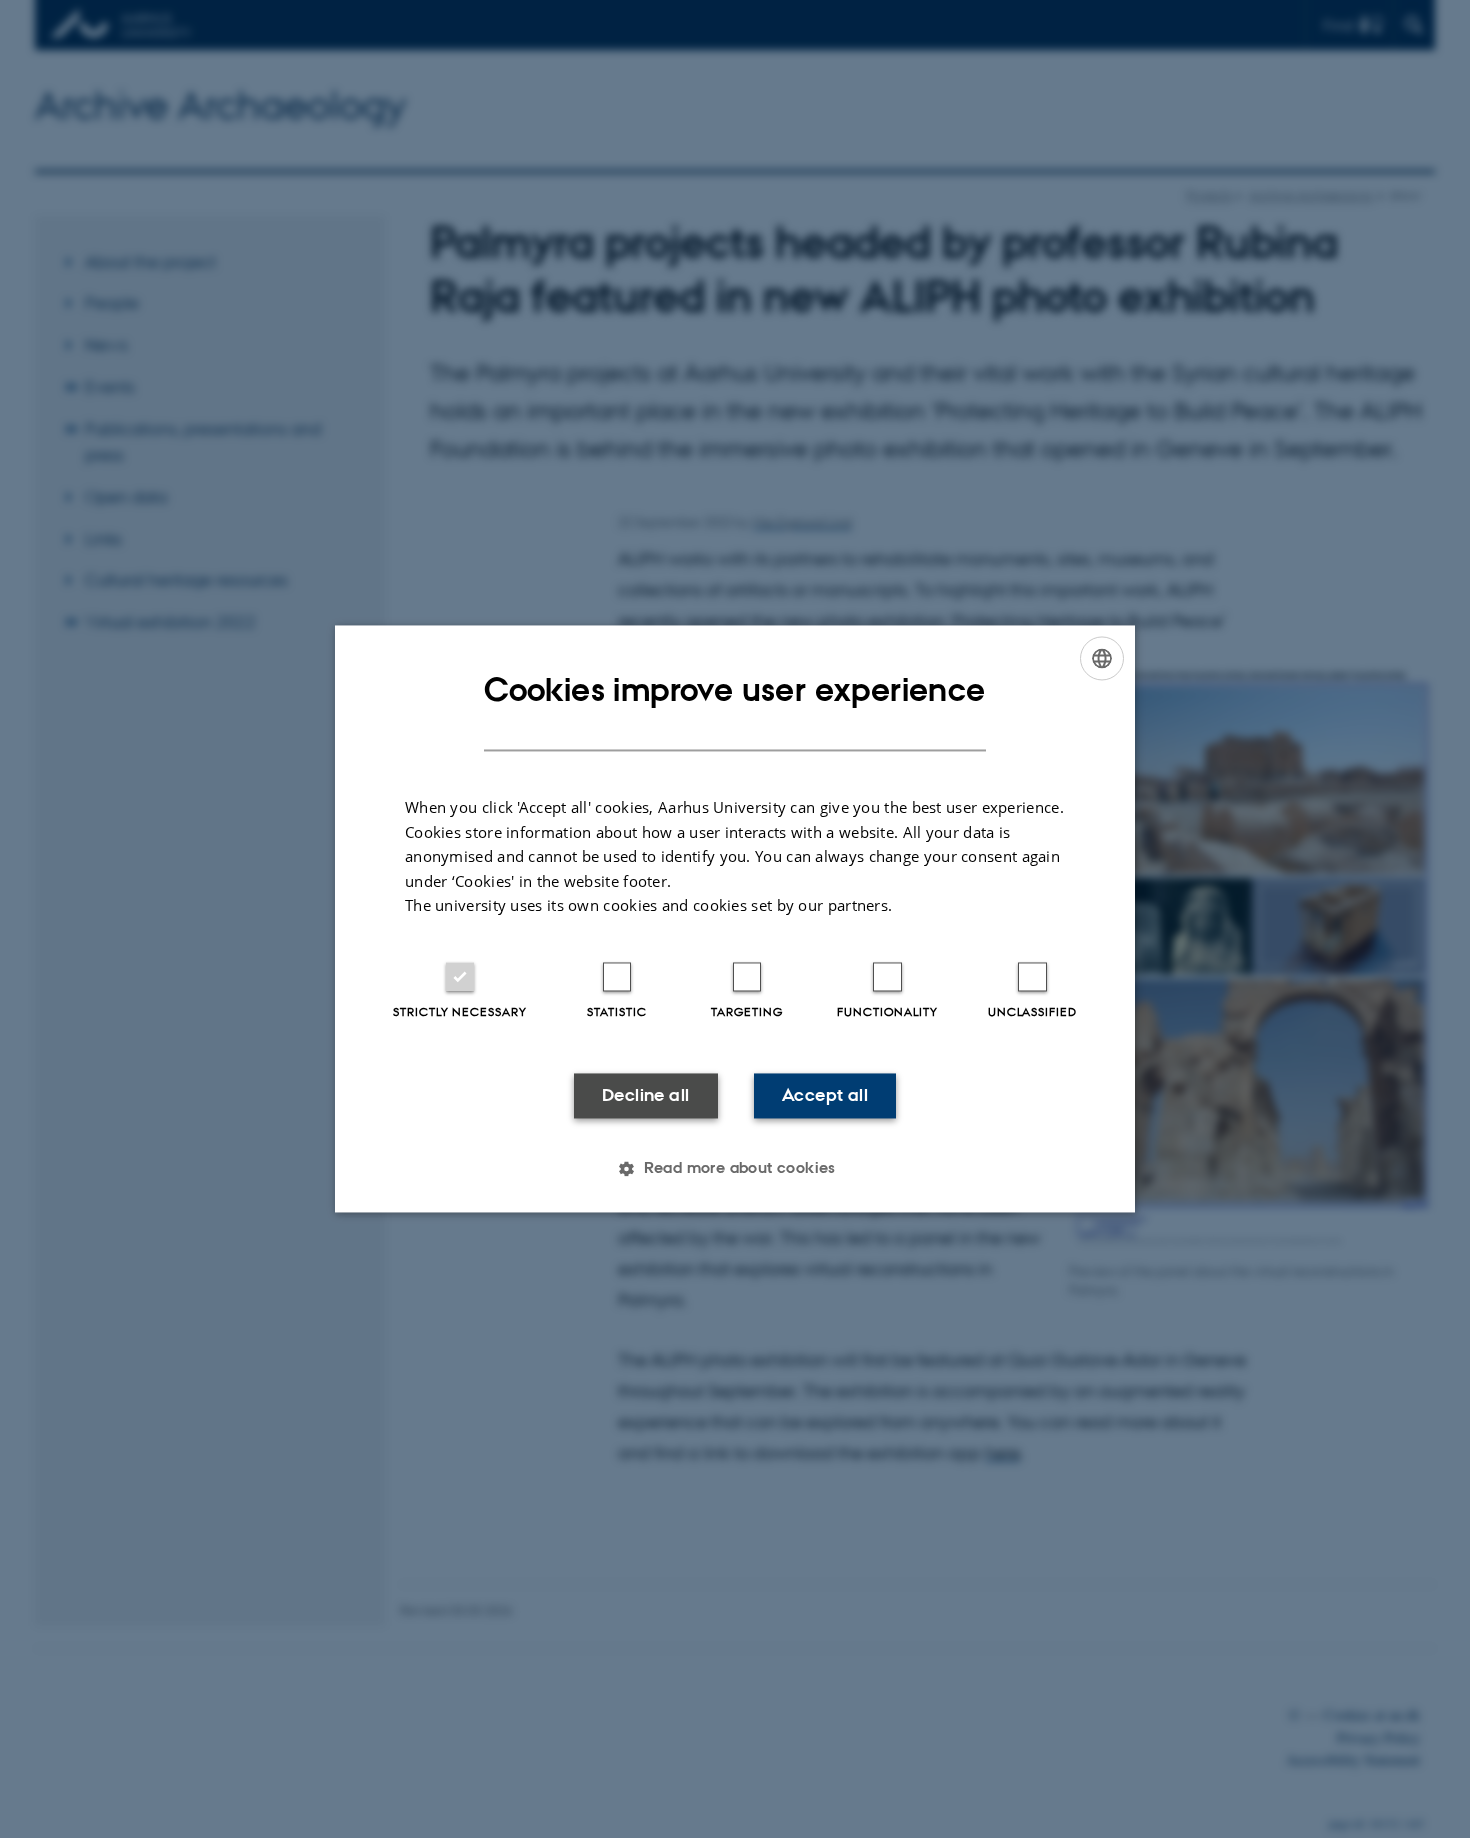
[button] (735, 1169)
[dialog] (735, 918)
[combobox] (1102, 658)
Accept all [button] (825, 1095)
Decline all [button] (645, 1095)
